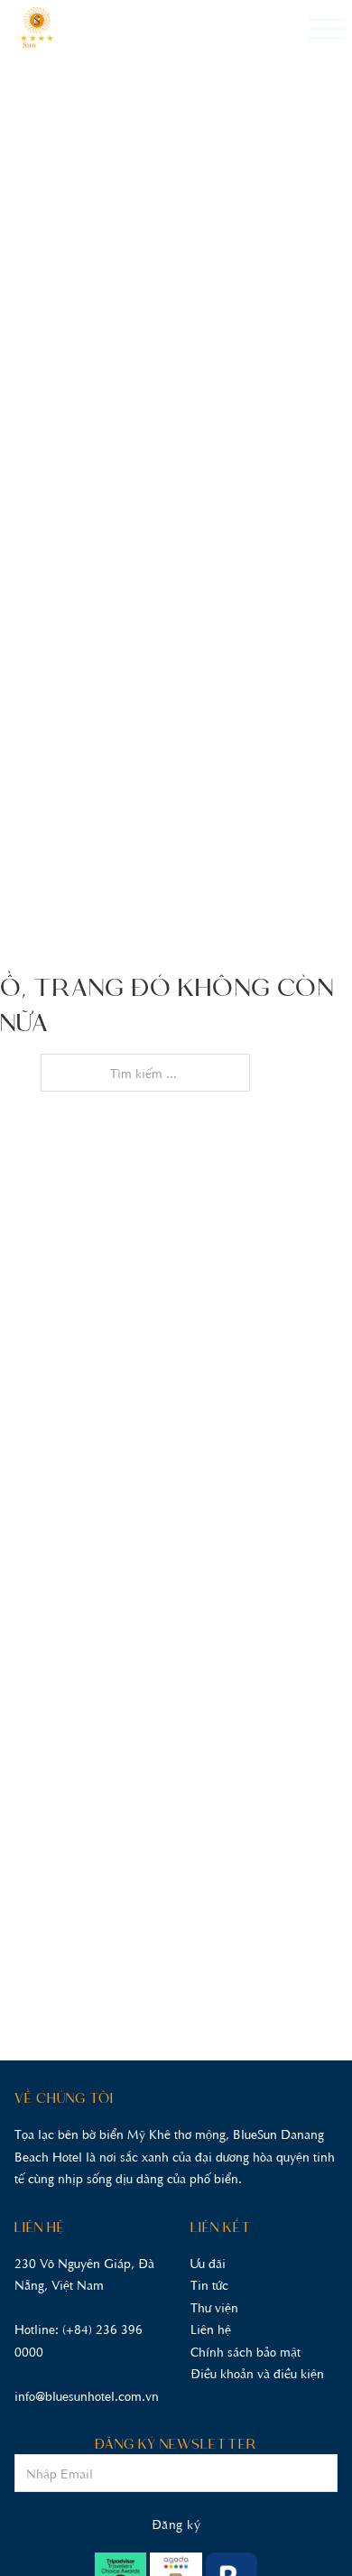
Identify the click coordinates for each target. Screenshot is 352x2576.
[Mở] (327, 30)
